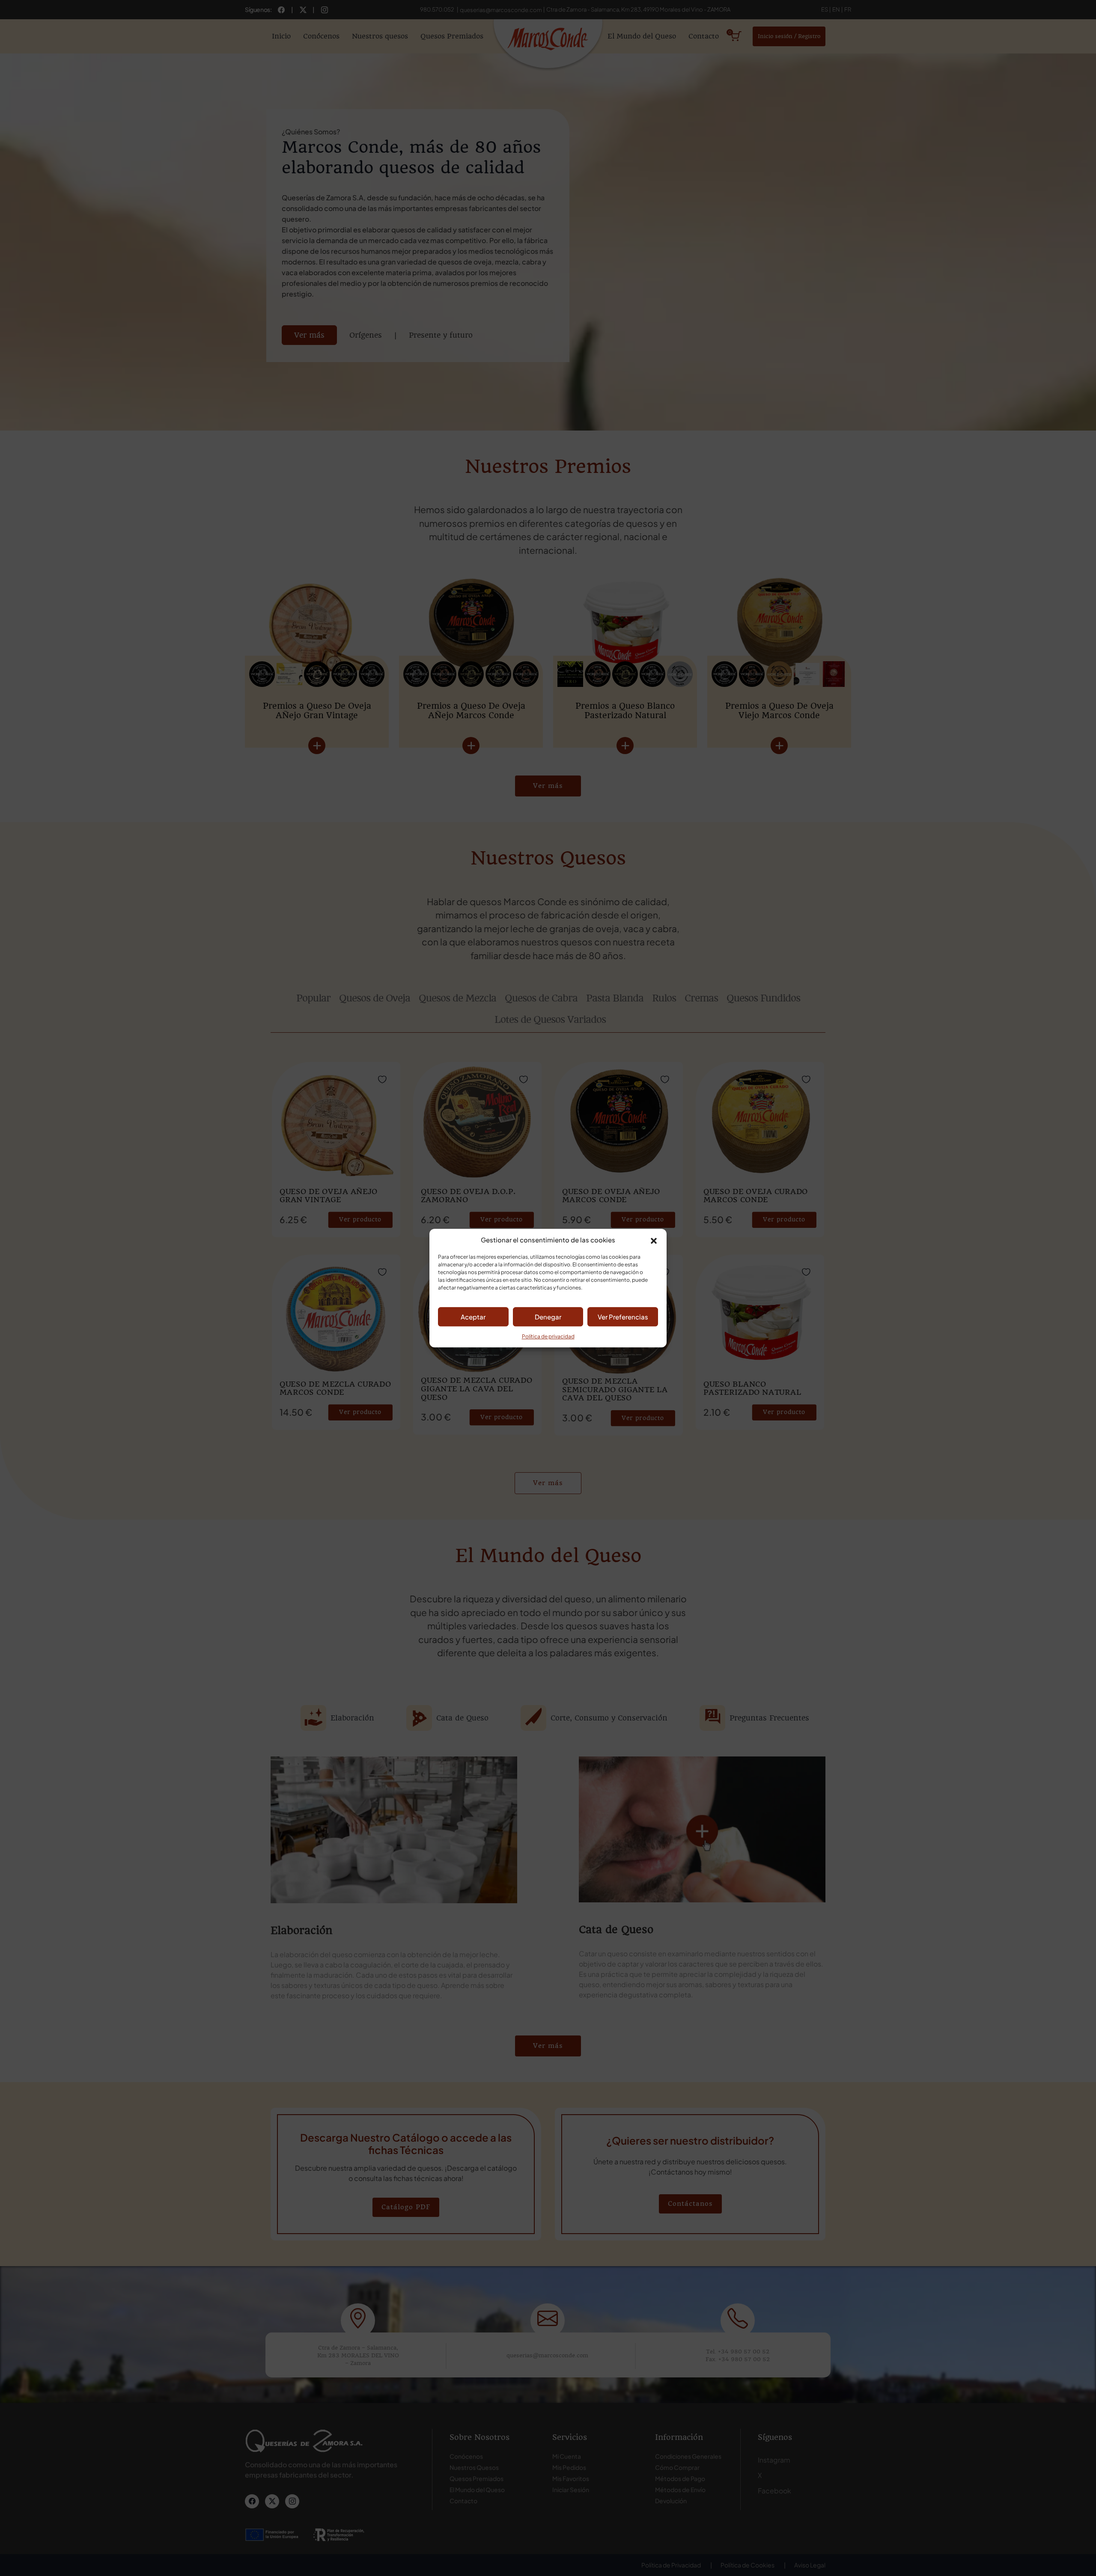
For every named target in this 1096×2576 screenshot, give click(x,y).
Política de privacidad (548, 1336)
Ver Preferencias (623, 1317)
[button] (654, 1240)
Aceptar (473, 1317)
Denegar (548, 1317)
